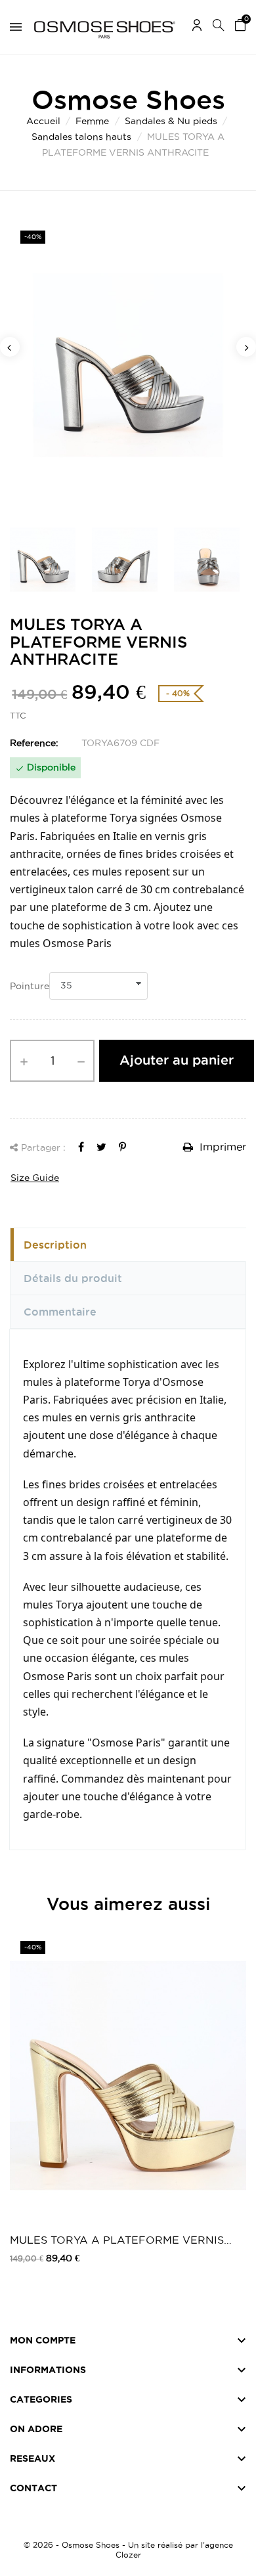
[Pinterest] (122, 1147)
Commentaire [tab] (60, 1312)
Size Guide (35, 1178)
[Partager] (81, 1147)
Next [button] (246, 347)
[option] (128, 365)
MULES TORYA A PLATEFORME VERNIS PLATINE (117, 2241)
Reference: (34, 743)
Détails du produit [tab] (73, 1278)
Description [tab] (55, 1245)
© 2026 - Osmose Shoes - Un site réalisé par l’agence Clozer (128, 2550)
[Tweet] (101, 1147)
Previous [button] (10, 347)
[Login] (197, 27)
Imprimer (221, 1147)
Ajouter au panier (177, 1060)
